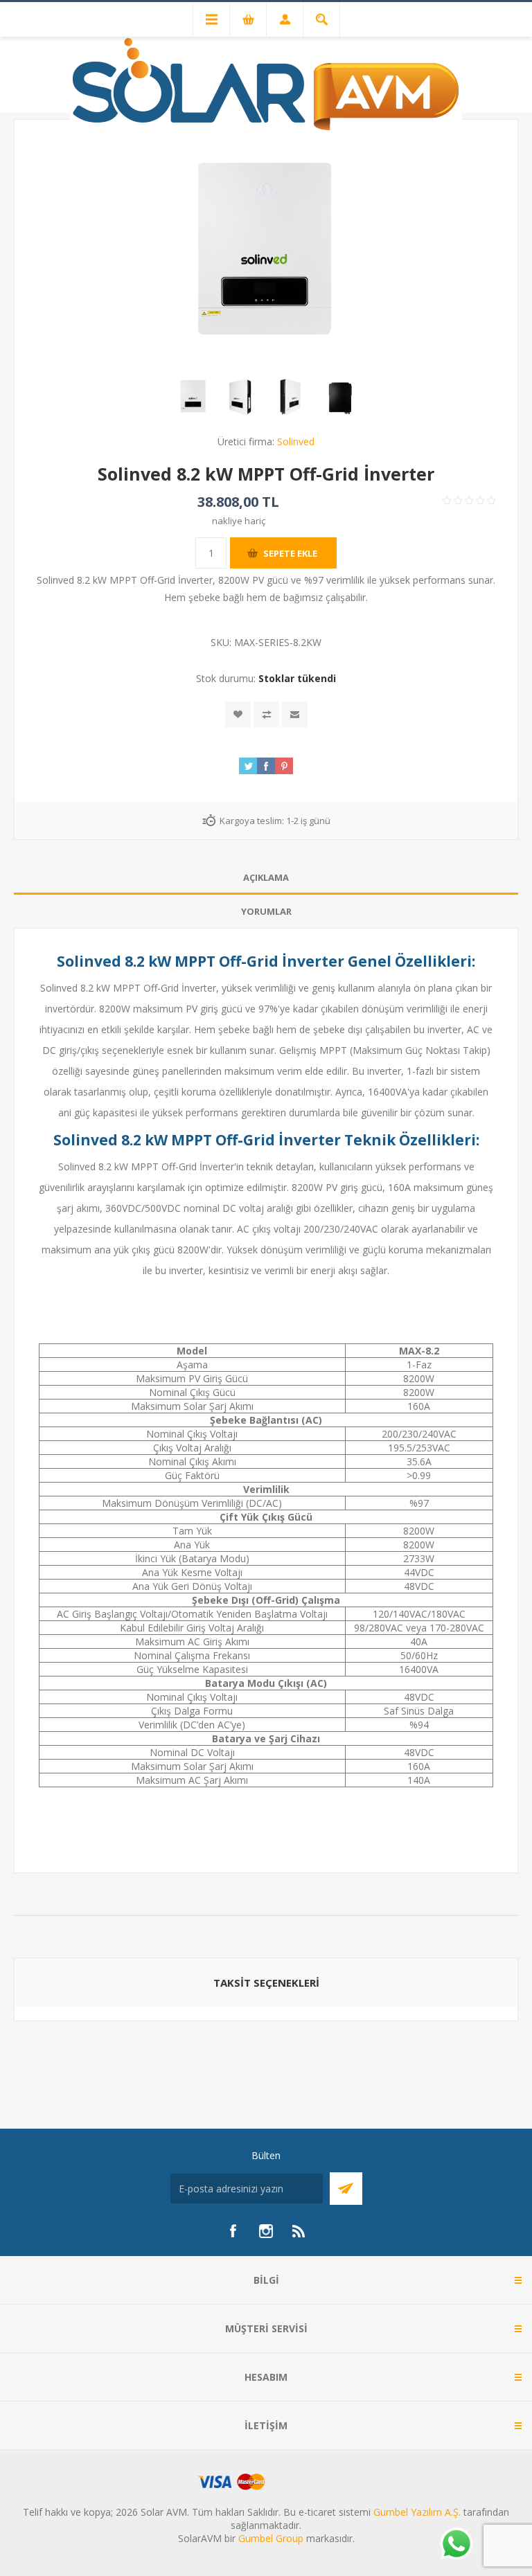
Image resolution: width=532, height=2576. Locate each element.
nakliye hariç (239, 521)
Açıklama (266, 877)
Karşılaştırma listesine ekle (266, 714)
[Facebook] (233, 2231)
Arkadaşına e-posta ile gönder (295, 714)
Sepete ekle (290, 553)
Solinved (296, 441)
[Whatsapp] (456, 2545)
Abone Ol (346, 2189)
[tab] (266, 878)
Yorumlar (266, 911)
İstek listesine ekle (238, 714)
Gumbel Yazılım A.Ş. (417, 2512)
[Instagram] (266, 2231)
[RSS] (299, 2231)
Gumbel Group (271, 2538)
